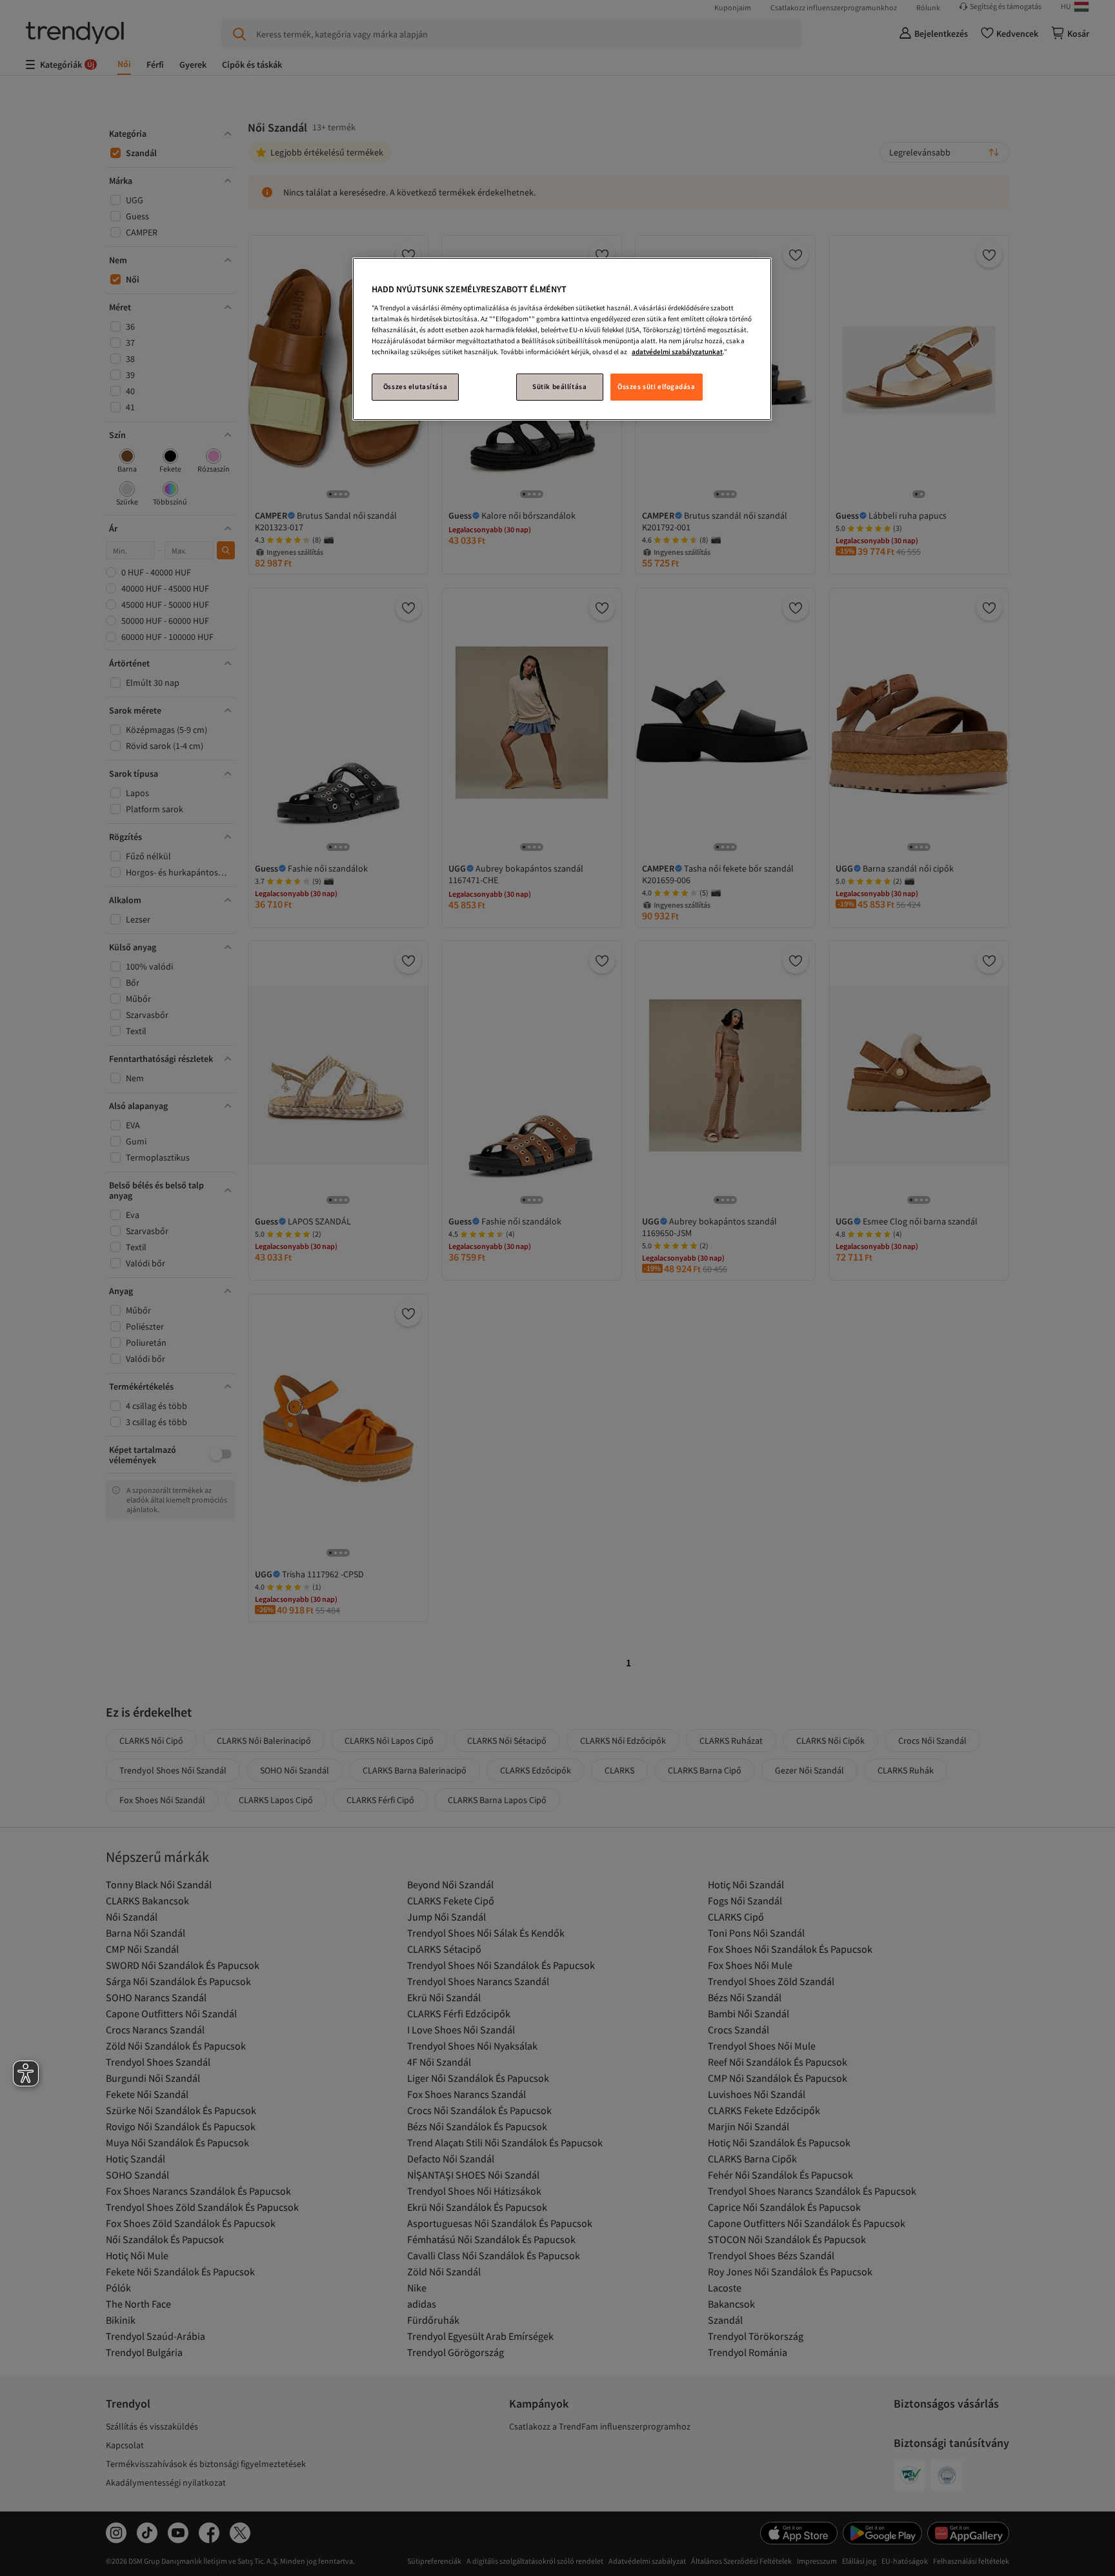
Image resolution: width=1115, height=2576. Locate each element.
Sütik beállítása (559, 386)
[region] (562, 339)
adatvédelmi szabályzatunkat (677, 352)
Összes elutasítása (415, 386)
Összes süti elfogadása (657, 386)
